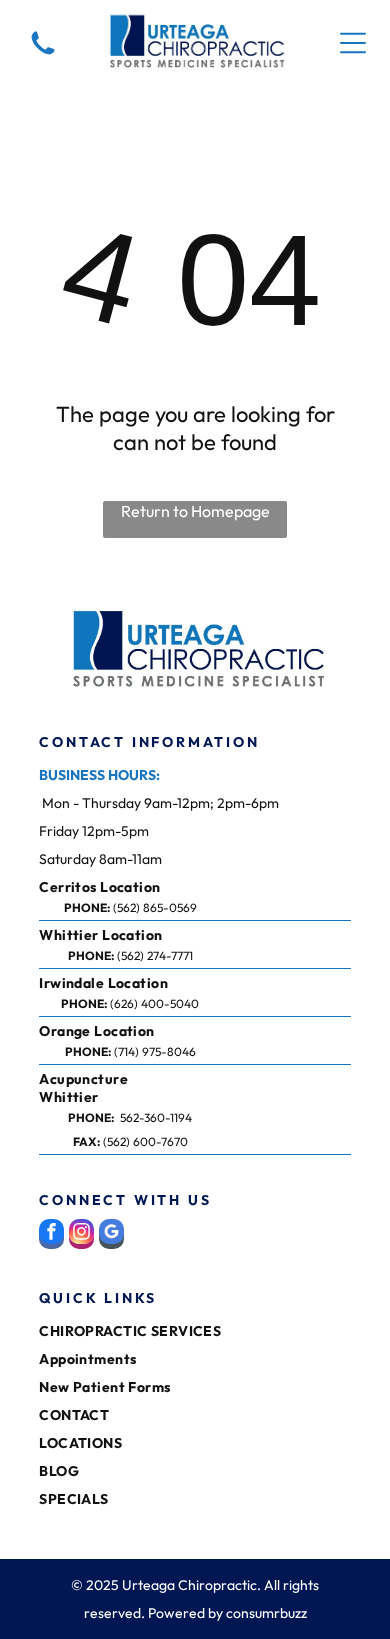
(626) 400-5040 (154, 1003)
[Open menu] (353, 43)
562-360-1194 (156, 1117)
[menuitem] (104, 887)
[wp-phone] (43, 56)
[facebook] (51, 1236)
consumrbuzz (266, 1613)
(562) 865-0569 (155, 907)
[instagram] (81, 1236)
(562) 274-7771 (155, 955)
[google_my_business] (111, 1236)
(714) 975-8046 (155, 1051)
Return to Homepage (195, 511)
